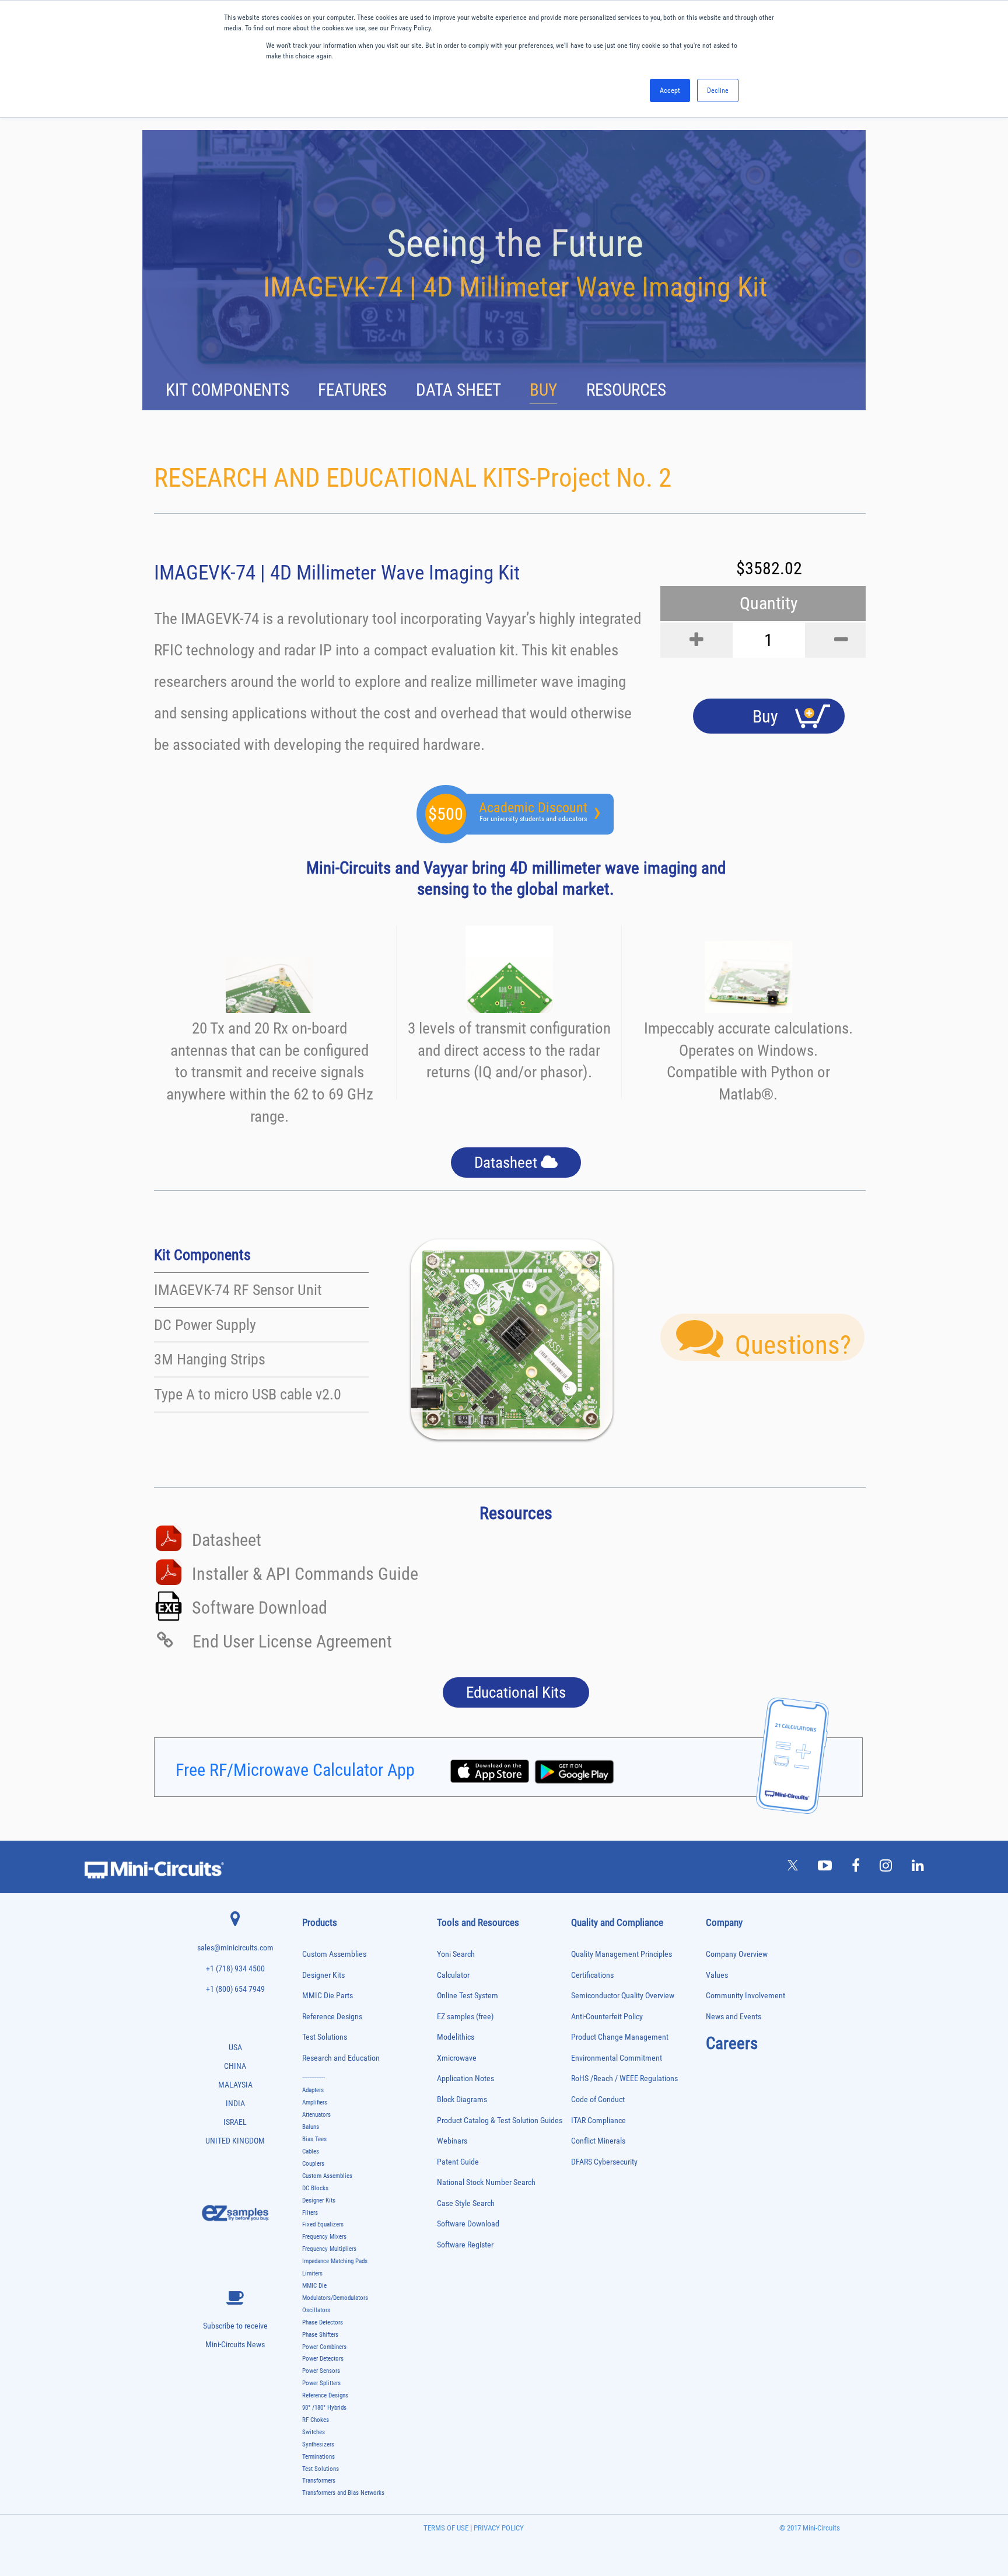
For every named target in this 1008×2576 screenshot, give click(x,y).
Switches (314, 2432)
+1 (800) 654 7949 (235, 1989)
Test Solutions (325, 2037)
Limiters (312, 2273)
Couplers (313, 2164)
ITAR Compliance (598, 2121)
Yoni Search (456, 1954)
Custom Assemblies (334, 1954)
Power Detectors (323, 2359)
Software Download (468, 2224)
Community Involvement (745, 1996)
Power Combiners (324, 2347)
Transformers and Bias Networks (343, 2493)
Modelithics (456, 2037)
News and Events (734, 2017)
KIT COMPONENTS (228, 390)
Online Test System (468, 1996)
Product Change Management (620, 2037)
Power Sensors (321, 2371)
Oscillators (316, 2310)
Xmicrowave (457, 2058)
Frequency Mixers (324, 2237)
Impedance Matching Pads (335, 2261)
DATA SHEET (459, 390)
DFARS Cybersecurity (604, 2162)
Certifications (592, 1975)
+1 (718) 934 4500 (235, 1969)
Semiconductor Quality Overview (623, 1996)
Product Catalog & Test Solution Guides (500, 2121)
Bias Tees (314, 2139)
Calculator (453, 1975)
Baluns (311, 2127)
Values (717, 1975)
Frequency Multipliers (329, 2249)
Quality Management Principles (622, 1954)
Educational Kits (516, 1692)
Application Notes (466, 2078)
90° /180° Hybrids (324, 2408)
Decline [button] (718, 90)
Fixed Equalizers (323, 2224)
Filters (310, 2213)
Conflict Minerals (598, 2141)
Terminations (318, 2457)
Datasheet (508, 1163)
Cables (311, 2151)
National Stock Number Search (486, 2182)
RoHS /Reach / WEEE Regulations (624, 2078)
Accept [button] (670, 90)
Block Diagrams (462, 2099)
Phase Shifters (320, 2335)
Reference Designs (332, 2017)
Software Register (465, 2245)
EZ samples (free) (465, 2017)
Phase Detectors (323, 2322)
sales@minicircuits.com (235, 1948)
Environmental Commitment (617, 2058)
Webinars (452, 2141)
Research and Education (341, 2058)
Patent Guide (458, 2162)
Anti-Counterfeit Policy (607, 2017)
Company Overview (737, 1954)
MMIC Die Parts (328, 1996)
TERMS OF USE (446, 2528)
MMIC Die (314, 2286)
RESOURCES (626, 390)
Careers (732, 2043)
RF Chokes (316, 2420)
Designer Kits (323, 1975)
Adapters (313, 2090)
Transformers (319, 2481)
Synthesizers (318, 2444)
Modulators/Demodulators (335, 2298)
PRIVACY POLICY (498, 2528)
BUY (543, 390)
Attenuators (316, 2115)
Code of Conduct (598, 2099)
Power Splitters (321, 2383)
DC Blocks (315, 2188)
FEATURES (352, 390)
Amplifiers (315, 2102)
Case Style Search (466, 2203)
